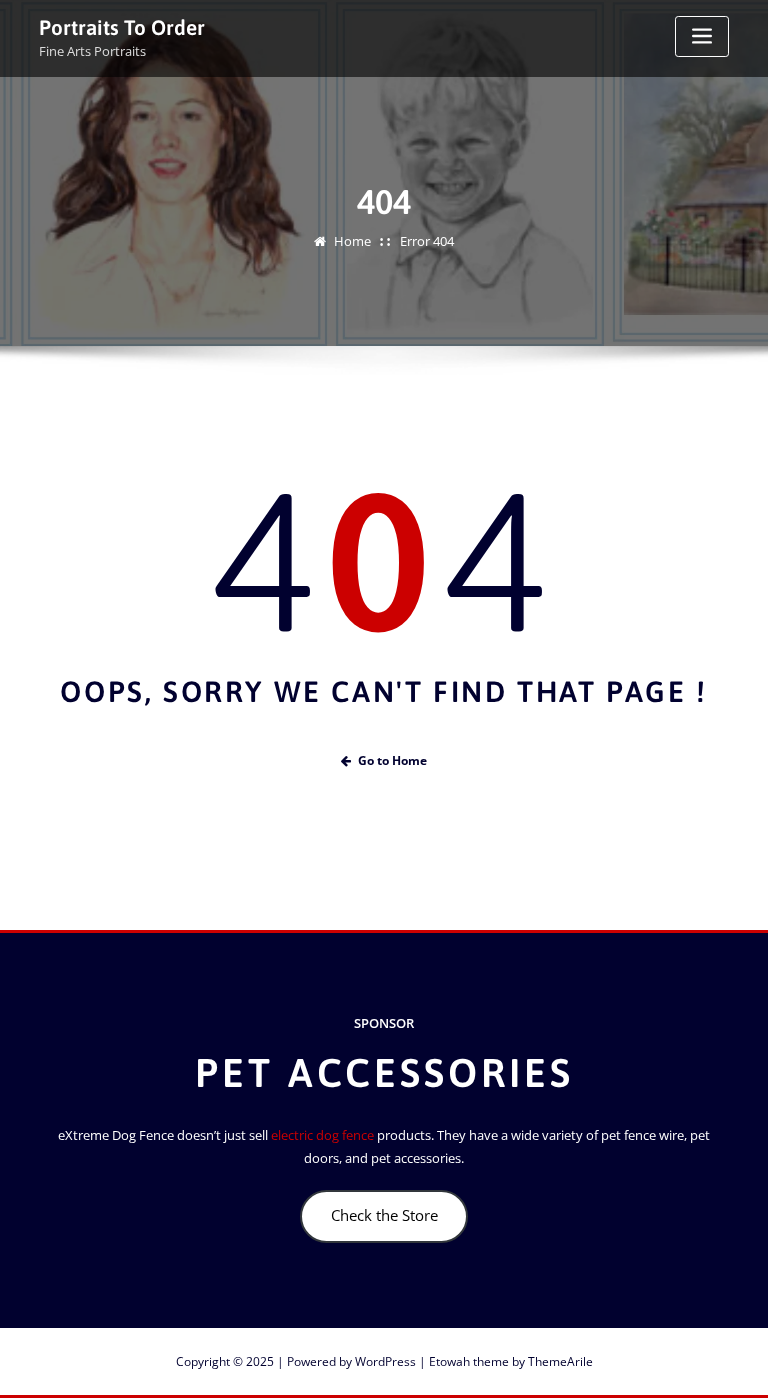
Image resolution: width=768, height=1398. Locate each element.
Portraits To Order (122, 27)
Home (352, 241)
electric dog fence (322, 1135)
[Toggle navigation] (702, 36)
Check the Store (384, 1215)
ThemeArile (560, 1361)
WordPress (385, 1361)
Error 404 (427, 241)
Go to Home (392, 760)
